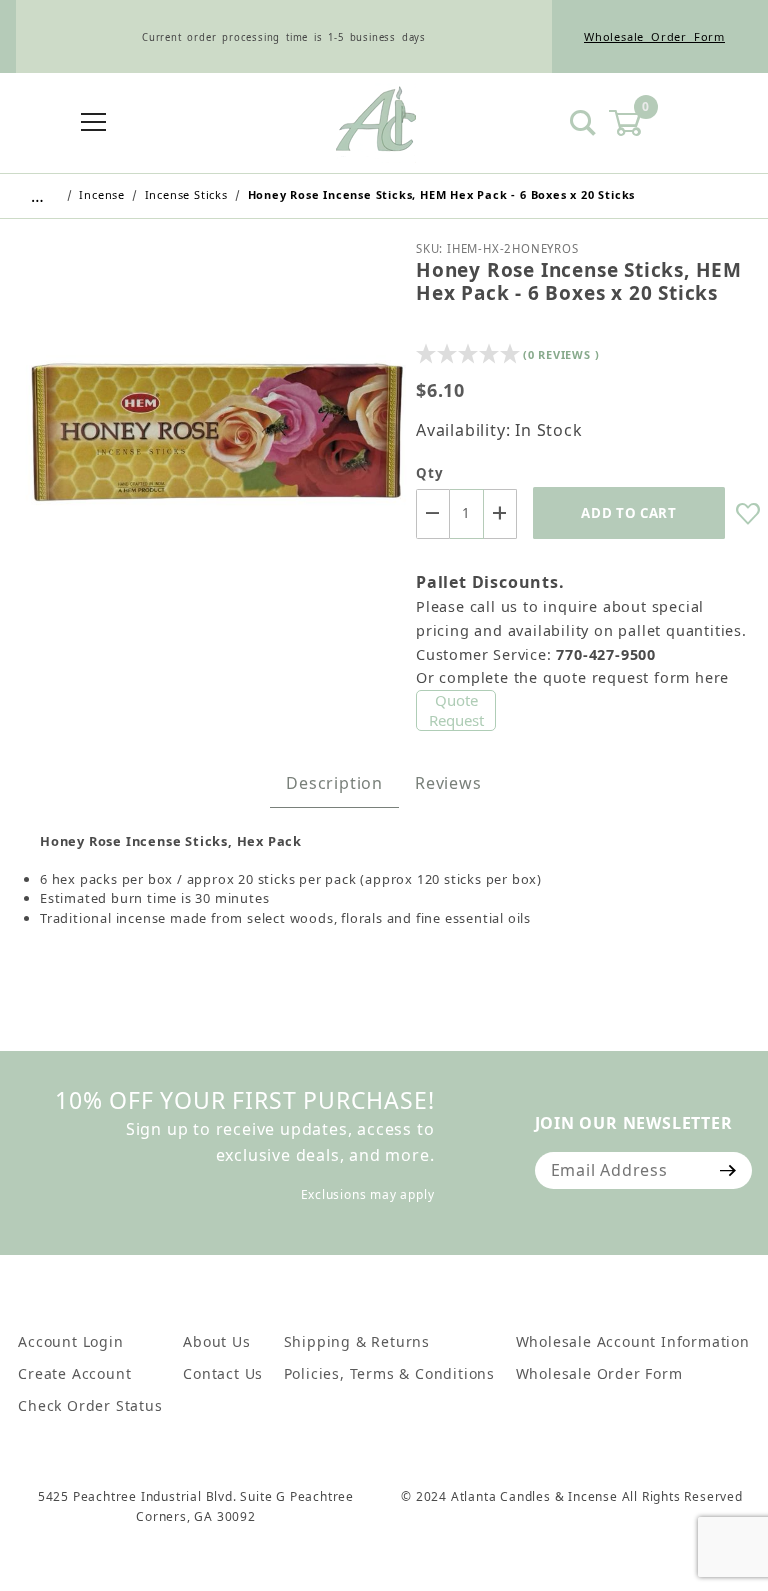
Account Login (70, 1341)
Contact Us (223, 1373)
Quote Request (456, 710)
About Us (216, 1341)
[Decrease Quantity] (433, 514)
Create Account (74, 1373)
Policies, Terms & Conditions (389, 1373)
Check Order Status (90, 1405)
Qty (429, 473)
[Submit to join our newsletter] (728, 1170)
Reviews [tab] (448, 783)
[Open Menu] (94, 123)
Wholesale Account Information (633, 1341)
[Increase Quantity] (501, 514)
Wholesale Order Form (654, 36)
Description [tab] (334, 783)
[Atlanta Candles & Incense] (376, 122)
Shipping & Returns (357, 1341)
